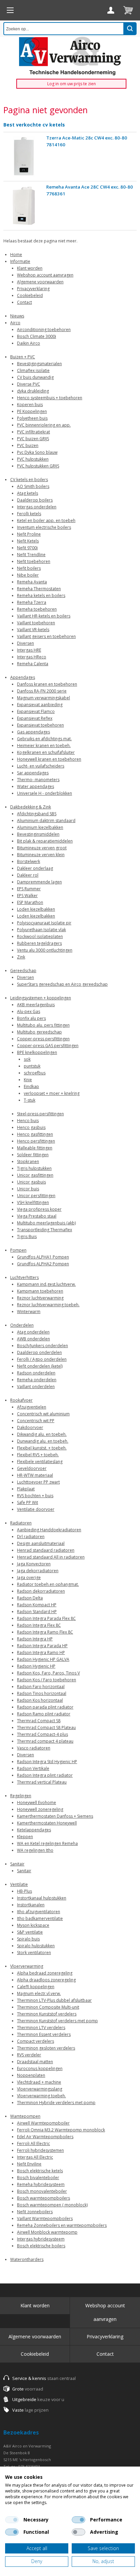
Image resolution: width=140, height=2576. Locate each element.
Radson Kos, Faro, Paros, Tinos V (48, 1673)
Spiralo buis (28, 1939)
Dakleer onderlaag (35, 868)
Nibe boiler (28, 575)
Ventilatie (19, 1884)
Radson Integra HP (35, 1639)
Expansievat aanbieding (40, 705)
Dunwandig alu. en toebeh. (43, 1441)
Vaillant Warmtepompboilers (45, 2218)
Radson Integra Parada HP (42, 1646)
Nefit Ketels (28, 541)
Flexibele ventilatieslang (40, 1462)
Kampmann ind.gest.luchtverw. (46, 1284)
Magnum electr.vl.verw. (39, 1993)
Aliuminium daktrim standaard (46, 821)
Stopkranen (28, 1162)
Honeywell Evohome (37, 1803)
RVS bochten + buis (35, 1496)
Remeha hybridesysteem (41, 2184)
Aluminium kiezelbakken (40, 827)
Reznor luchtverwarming (40, 1298)
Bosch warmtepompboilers (43, 2198)
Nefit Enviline (29, 2164)
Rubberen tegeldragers (39, 943)
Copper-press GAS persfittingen (48, 1046)
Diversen (25, 643)
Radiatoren (21, 1523)
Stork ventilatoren (34, 1953)
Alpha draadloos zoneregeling (46, 1980)
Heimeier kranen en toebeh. (44, 746)
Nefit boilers (29, 568)
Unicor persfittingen (36, 1196)
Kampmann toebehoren (40, 1291)
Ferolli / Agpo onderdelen (42, 1359)
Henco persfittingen (36, 1141)
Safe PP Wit (28, 1502)
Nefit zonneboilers (35, 2212)
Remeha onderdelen (37, 1380)
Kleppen (25, 1837)
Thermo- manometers (38, 780)
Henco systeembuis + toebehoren (50, 398)
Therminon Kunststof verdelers (47, 2014)
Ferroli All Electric (33, 2143)
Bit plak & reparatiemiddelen (45, 841)
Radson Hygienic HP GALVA (43, 1659)
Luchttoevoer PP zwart (38, 1482)
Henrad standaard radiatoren (46, 1550)
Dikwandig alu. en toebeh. (42, 1434)
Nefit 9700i (27, 548)
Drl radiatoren (31, 1537)
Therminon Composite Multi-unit (48, 2007)
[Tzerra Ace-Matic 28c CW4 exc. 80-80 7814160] (24, 157)
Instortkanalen (31, 1905)
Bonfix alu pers (31, 1018)
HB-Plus (24, 1891)
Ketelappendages (34, 1830)
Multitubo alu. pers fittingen (43, 1025)
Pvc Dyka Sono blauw (37, 452)
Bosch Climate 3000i (37, 336)
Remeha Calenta (33, 664)
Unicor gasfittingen (35, 1175)
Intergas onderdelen (37, 507)
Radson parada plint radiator (45, 1707)
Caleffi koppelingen (36, 1987)
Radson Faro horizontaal (41, 1687)
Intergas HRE (29, 650)
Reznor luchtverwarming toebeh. (48, 1305)
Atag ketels (28, 493)
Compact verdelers (36, 2041)
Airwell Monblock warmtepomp (47, 2232)
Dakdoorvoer (30, 1427)
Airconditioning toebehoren (44, 330)
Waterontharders (27, 2259)
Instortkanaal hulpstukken (42, 1898)
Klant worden (30, 268)
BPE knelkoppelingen (37, 1052)
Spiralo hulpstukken (36, 1946)
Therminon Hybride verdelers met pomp (56, 2103)
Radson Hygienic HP (36, 1666)
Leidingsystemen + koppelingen (41, 998)
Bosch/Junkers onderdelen (42, 1346)
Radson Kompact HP (37, 1605)
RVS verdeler (29, 2055)
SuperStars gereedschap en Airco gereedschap (62, 984)
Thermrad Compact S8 (39, 1721)
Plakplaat (26, 1489)
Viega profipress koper (39, 1209)
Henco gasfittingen (35, 1134)
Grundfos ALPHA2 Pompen (43, 1264)
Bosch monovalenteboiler (42, 2191)
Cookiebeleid (30, 295)
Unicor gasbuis (31, 1182)
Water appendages (36, 786)
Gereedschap (23, 971)
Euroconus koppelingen (40, 2068)
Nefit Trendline (31, 555)
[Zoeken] (130, 29)
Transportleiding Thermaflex (45, 1230)
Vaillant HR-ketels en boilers (44, 616)
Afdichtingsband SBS (37, 814)
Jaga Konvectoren (34, 1564)
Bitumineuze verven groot (42, 848)
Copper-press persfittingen (43, 1039)
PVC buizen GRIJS (33, 439)
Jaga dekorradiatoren (38, 1571)
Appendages (23, 677)
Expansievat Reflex (35, 718)
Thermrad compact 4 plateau (45, 1741)
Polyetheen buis (32, 418)
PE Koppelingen (32, 411)
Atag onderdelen (33, 1332)
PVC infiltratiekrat (33, 432)
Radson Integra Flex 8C (39, 1625)
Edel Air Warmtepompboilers (45, 2137)
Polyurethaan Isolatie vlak (41, 930)
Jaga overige (29, 1577)
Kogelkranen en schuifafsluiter (46, 752)
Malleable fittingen (35, 1148)
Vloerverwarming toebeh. (41, 2096)
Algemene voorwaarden (40, 282)
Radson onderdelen (36, 1373)
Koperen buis (30, 405)
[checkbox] (12, 2520)
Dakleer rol (28, 875)
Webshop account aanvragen (45, 275)
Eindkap (31, 1086)
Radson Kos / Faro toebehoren (47, 1680)
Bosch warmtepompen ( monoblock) (52, 2205)
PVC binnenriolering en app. (44, 425)
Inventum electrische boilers (44, 527)
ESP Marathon (30, 902)
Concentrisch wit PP (36, 1421)
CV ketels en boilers (29, 480)
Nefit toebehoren (34, 561)
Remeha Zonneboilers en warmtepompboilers (62, 2225)
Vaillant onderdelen (36, 1387)
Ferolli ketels (29, 514)
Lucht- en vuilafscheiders (41, 766)
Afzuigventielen (32, 1407)
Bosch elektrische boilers (41, 2246)
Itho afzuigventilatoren (39, 1912)
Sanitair (17, 1864)
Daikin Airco (29, 343)
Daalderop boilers (35, 500)
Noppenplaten (31, 2075)
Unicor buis (28, 1189)
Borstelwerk (29, 861)
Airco (15, 323)
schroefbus (35, 1073)
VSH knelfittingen (33, 1202)
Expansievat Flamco (36, 711)
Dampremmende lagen (39, 882)
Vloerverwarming (27, 1966)
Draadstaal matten (35, 2062)
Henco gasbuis (31, 1127)
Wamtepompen (25, 2116)
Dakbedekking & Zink (31, 807)
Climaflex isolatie (33, 370)
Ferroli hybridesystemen (40, 2150)
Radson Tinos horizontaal (42, 1693)
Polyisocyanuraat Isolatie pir (44, 923)
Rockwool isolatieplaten (40, 936)
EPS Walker (27, 896)
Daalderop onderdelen (39, 1352)
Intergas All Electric (35, 2157)
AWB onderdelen (33, 1339)
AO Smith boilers (33, 486)
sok (27, 1059)
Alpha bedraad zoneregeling (45, 1973)
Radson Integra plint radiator (45, 1775)
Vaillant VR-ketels (33, 630)
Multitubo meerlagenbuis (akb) (46, 1223)
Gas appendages (33, 732)
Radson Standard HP (37, 1612)
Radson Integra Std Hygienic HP (47, 1762)
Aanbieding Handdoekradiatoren (49, 1530)
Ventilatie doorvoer (36, 1509)
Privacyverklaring (33, 289)
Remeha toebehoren (37, 609)
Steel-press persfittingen (40, 1114)
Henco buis (28, 1121)
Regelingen (21, 1796)
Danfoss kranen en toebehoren (47, 684)
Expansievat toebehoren (40, 725)
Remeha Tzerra (32, 602)
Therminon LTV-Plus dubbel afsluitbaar (54, 2000)
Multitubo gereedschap (39, 1032)
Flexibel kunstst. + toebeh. (42, 1448)
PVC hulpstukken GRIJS (38, 466)
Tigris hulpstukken (34, 1168)
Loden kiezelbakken (36, 909)
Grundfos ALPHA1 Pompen (43, 1257)
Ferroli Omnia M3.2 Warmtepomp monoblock (61, 2130)
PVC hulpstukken (33, 459)
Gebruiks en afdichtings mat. (44, 739)
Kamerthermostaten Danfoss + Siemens (55, 1816)
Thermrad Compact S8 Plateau (46, 1728)
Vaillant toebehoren (36, 623)
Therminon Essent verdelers (44, 2034)
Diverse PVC (29, 384)
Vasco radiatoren (34, 1748)
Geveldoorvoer (32, 1468)
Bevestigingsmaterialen (39, 364)
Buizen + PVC (23, 357)
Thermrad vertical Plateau (42, 1782)
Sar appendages (33, 773)
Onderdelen (22, 1325)
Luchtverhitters (24, 1277)
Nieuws (17, 316)
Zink (21, 957)
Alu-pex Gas (29, 1011)
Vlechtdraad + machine (39, 2082)
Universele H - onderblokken (45, 793)
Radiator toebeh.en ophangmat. (48, 1584)
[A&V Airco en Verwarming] (70, 56)
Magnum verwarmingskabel (43, 698)
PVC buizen (28, 445)
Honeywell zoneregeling (40, 1809)
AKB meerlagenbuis (36, 1005)
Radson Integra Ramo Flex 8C (45, 1632)
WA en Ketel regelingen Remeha (47, 1843)
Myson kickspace (33, 1925)
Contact (24, 302)
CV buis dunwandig (35, 377)
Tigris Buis (27, 1237)
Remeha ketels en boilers (41, 595)
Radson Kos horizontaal (40, 1700)
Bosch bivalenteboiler (38, 2178)
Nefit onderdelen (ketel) (40, 1366)
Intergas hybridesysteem (41, 2239)
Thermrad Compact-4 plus (42, 1734)
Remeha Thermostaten (39, 589)
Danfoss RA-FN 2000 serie (42, 691)
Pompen (18, 1250)
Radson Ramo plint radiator (44, 1714)
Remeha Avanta (32, 582)
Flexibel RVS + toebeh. (38, 1455)
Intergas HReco (32, 657)
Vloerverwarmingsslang (40, 2089)
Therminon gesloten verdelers (46, 2048)
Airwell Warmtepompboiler (43, 2123)
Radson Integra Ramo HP (41, 1652)
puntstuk (32, 1066)
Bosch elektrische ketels (40, 2171)
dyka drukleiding (33, 391)
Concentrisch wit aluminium (43, 1414)
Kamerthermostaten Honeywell (47, 1823)
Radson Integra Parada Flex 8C (46, 1618)
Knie (28, 1080)
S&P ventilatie (30, 1932)
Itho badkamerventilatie (40, 1918)
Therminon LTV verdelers (41, 2028)
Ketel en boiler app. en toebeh (46, 520)
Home (16, 255)
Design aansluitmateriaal (41, 1543)
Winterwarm (29, 1312)
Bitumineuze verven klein (41, 855)
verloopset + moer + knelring (52, 1093)
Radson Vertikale (33, 1768)
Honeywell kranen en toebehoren (49, 759)
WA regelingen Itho (35, 1850)
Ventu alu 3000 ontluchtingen (45, 950)
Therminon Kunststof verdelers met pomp (57, 2021)
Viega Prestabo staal (37, 1216)
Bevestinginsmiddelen (38, 834)
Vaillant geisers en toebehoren (46, 636)
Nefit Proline (29, 534)
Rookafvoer (21, 1400)
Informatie (20, 261)
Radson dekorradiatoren (41, 1591)
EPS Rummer (29, 889)
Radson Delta (30, 1598)
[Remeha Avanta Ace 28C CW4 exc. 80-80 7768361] (24, 206)
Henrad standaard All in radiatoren (51, 1557)
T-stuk (30, 1100)
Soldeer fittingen (33, 1155)
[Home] (10, 10)
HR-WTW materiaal (35, 1475)
